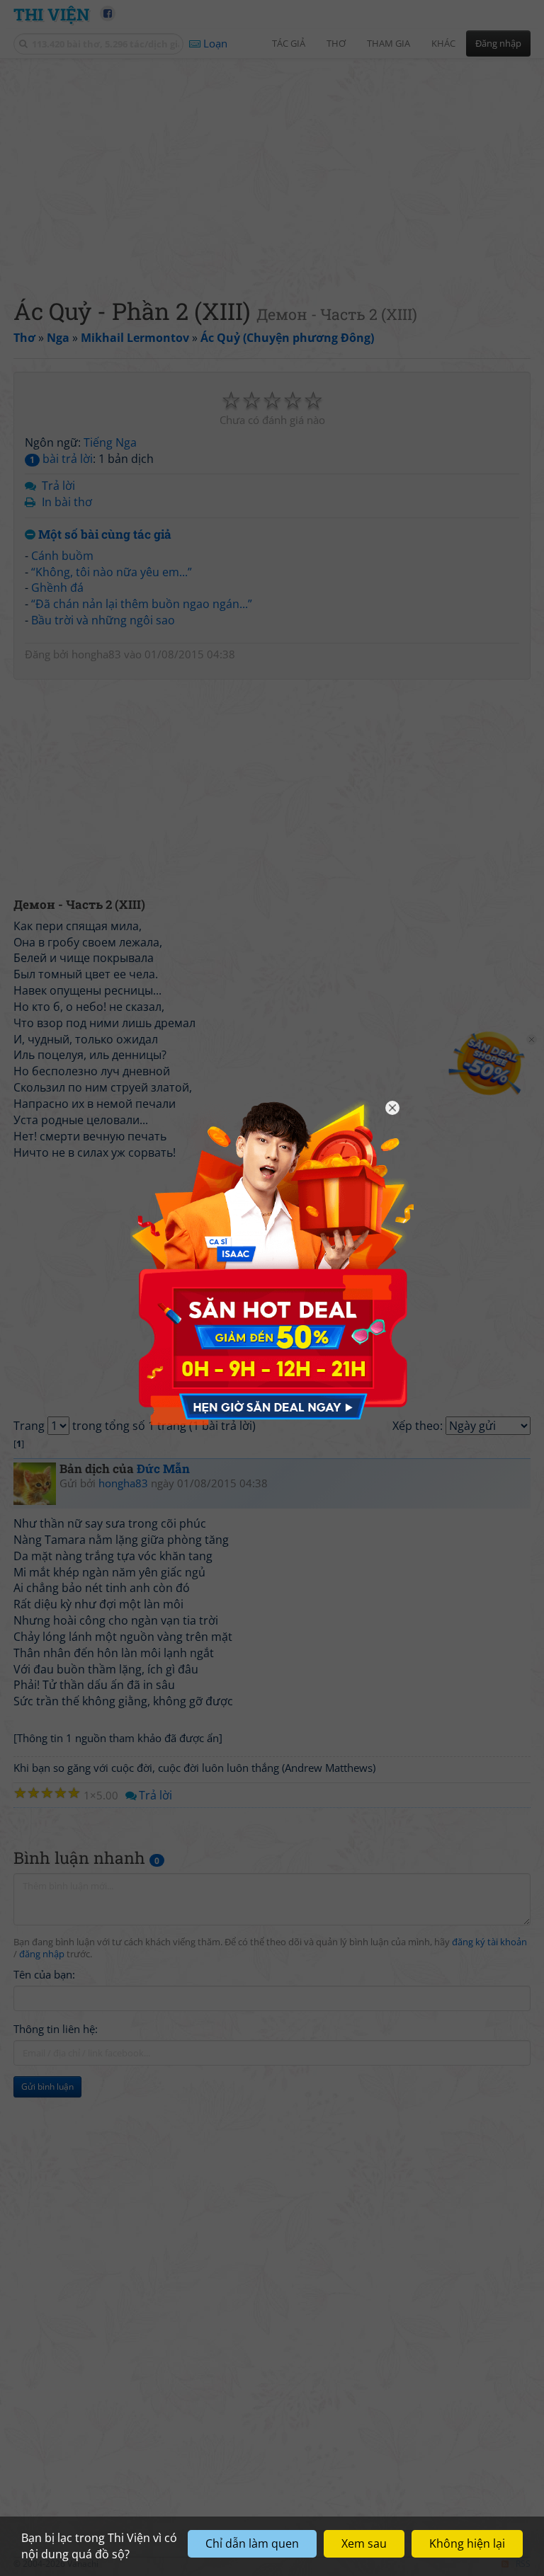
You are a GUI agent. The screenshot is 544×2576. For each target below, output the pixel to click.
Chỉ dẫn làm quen (252, 2543)
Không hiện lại (467, 2543)
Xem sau (364, 2543)
